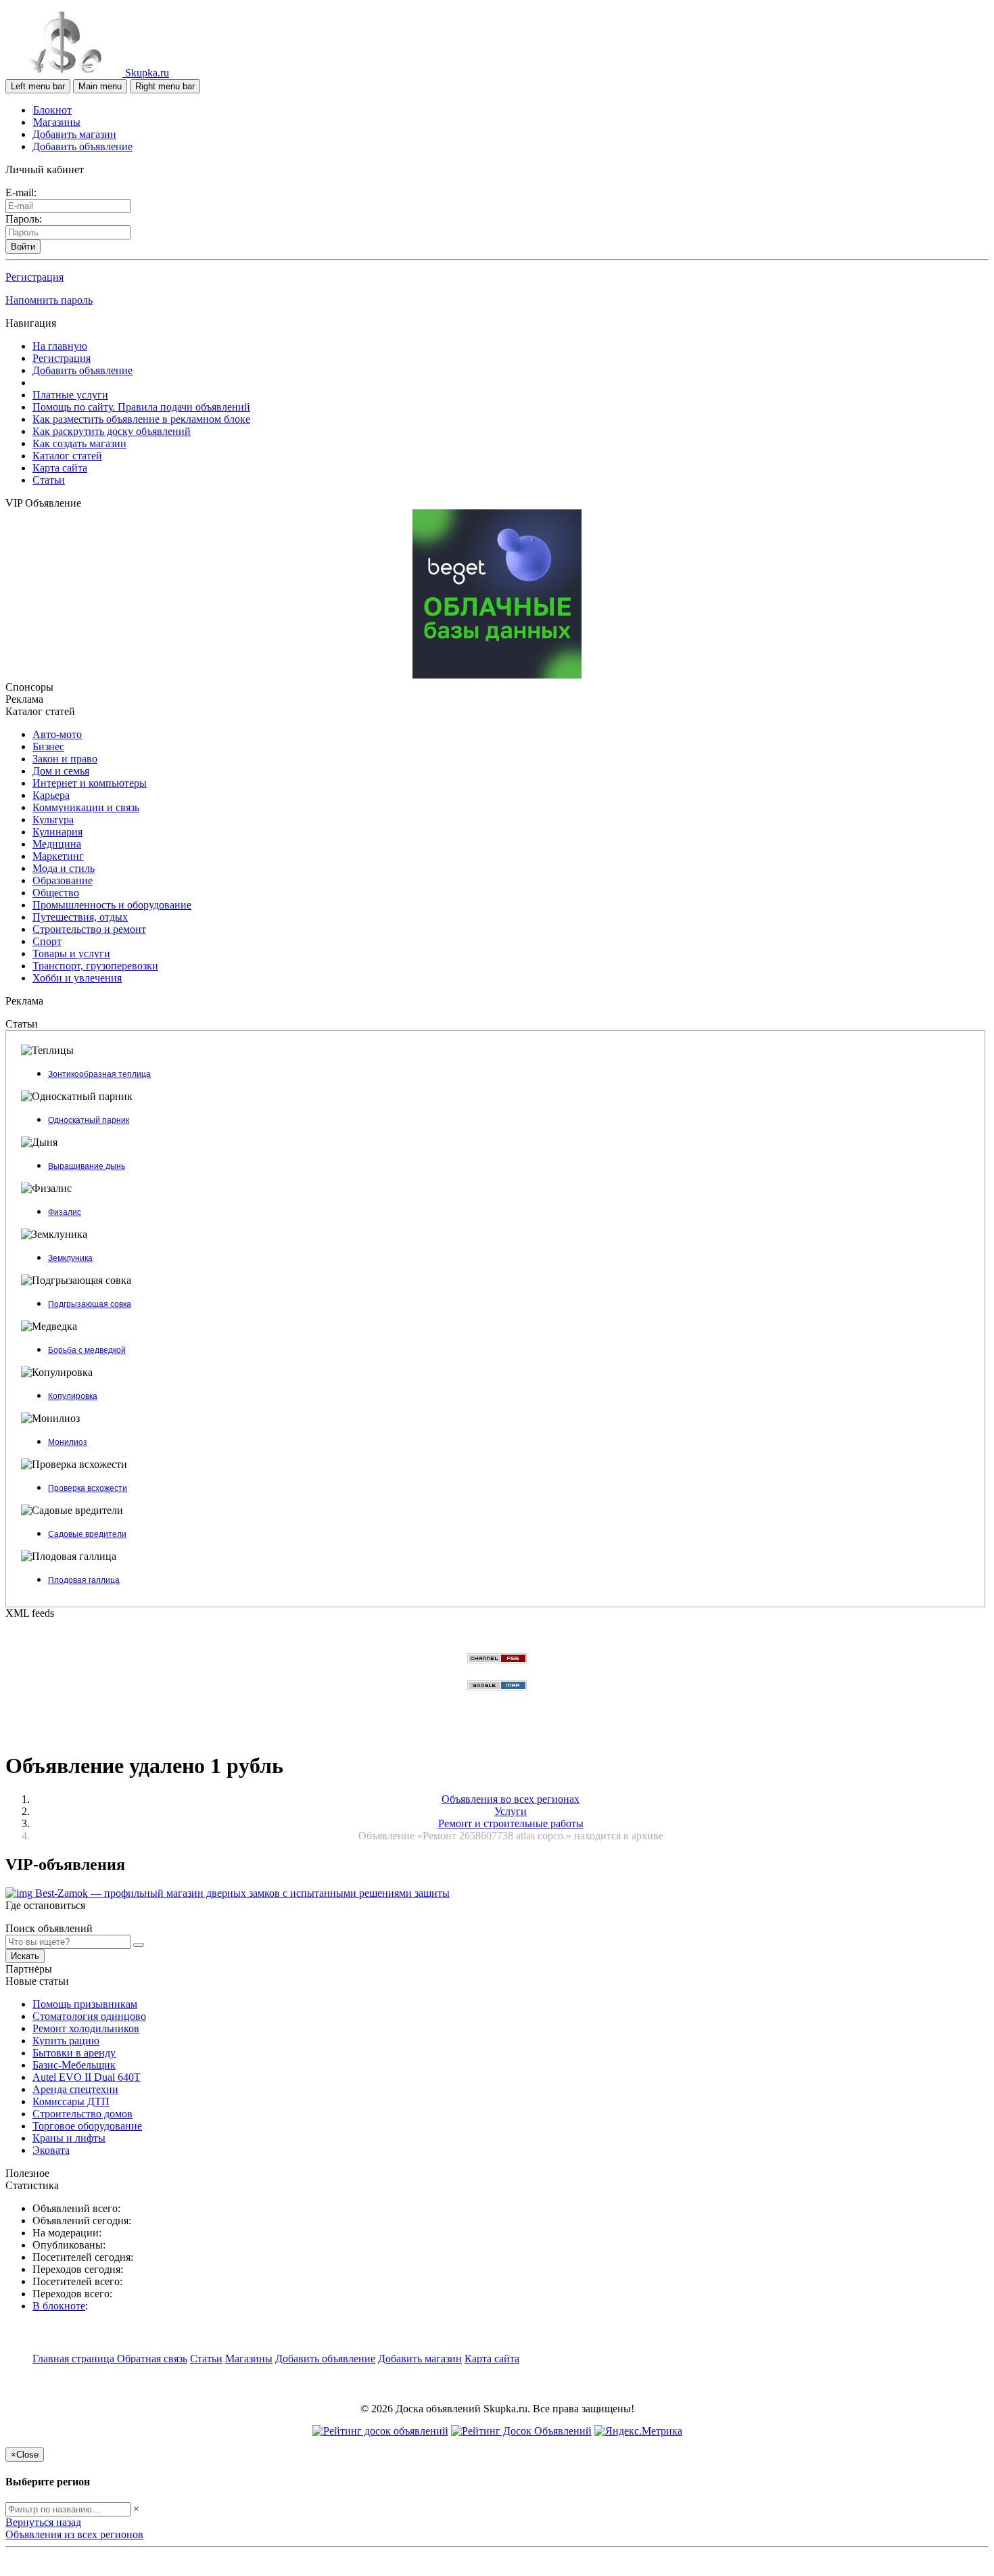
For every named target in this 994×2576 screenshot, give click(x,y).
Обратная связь (152, 2359)
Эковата (51, 2150)
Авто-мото (57, 734)
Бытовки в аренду (74, 2053)
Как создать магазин (79, 443)
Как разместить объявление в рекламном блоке (141, 419)
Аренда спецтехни (75, 2089)
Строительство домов (82, 2114)
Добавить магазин (74, 134)
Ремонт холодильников (86, 2028)
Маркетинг (58, 856)
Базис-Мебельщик (74, 2065)
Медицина (57, 844)
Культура (53, 820)
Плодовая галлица (84, 1580)
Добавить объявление (82, 146)
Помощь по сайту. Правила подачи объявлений (141, 407)
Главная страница (75, 2359)
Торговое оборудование (87, 2126)
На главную (60, 346)
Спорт (47, 941)
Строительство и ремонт (89, 929)
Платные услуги (70, 395)
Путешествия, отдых (80, 917)
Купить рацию (66, 2041)
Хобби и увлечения (77, 978)
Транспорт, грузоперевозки (95, 966)
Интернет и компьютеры (90, 783)
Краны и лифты (69, 2138)
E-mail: (21, 192)
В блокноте (59, 2306)
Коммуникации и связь (86, 807)
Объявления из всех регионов (74, 2534)
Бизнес (48, 746)
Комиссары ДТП (71, 2101)
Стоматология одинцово (89, 2016)
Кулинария (57, 832)
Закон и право (65, 759)
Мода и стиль (64, 868)
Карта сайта (60, 468)
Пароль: (24, 219)
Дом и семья (61, 771)
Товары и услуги (71, 953)
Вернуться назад (43, 2522)
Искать (25, 1956)
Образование (63, 880)
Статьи (49, 480)
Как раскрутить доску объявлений (112, 431)
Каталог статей (67, 456)
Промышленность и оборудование (112, 905)
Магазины (57, 122)
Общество (56, 893)
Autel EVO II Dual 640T (87, 2077)
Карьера (51, 795)
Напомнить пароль (49, 300)
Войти (23, 247)
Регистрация (34, 277)
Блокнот (52, 110)
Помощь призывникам (85, 2004)
